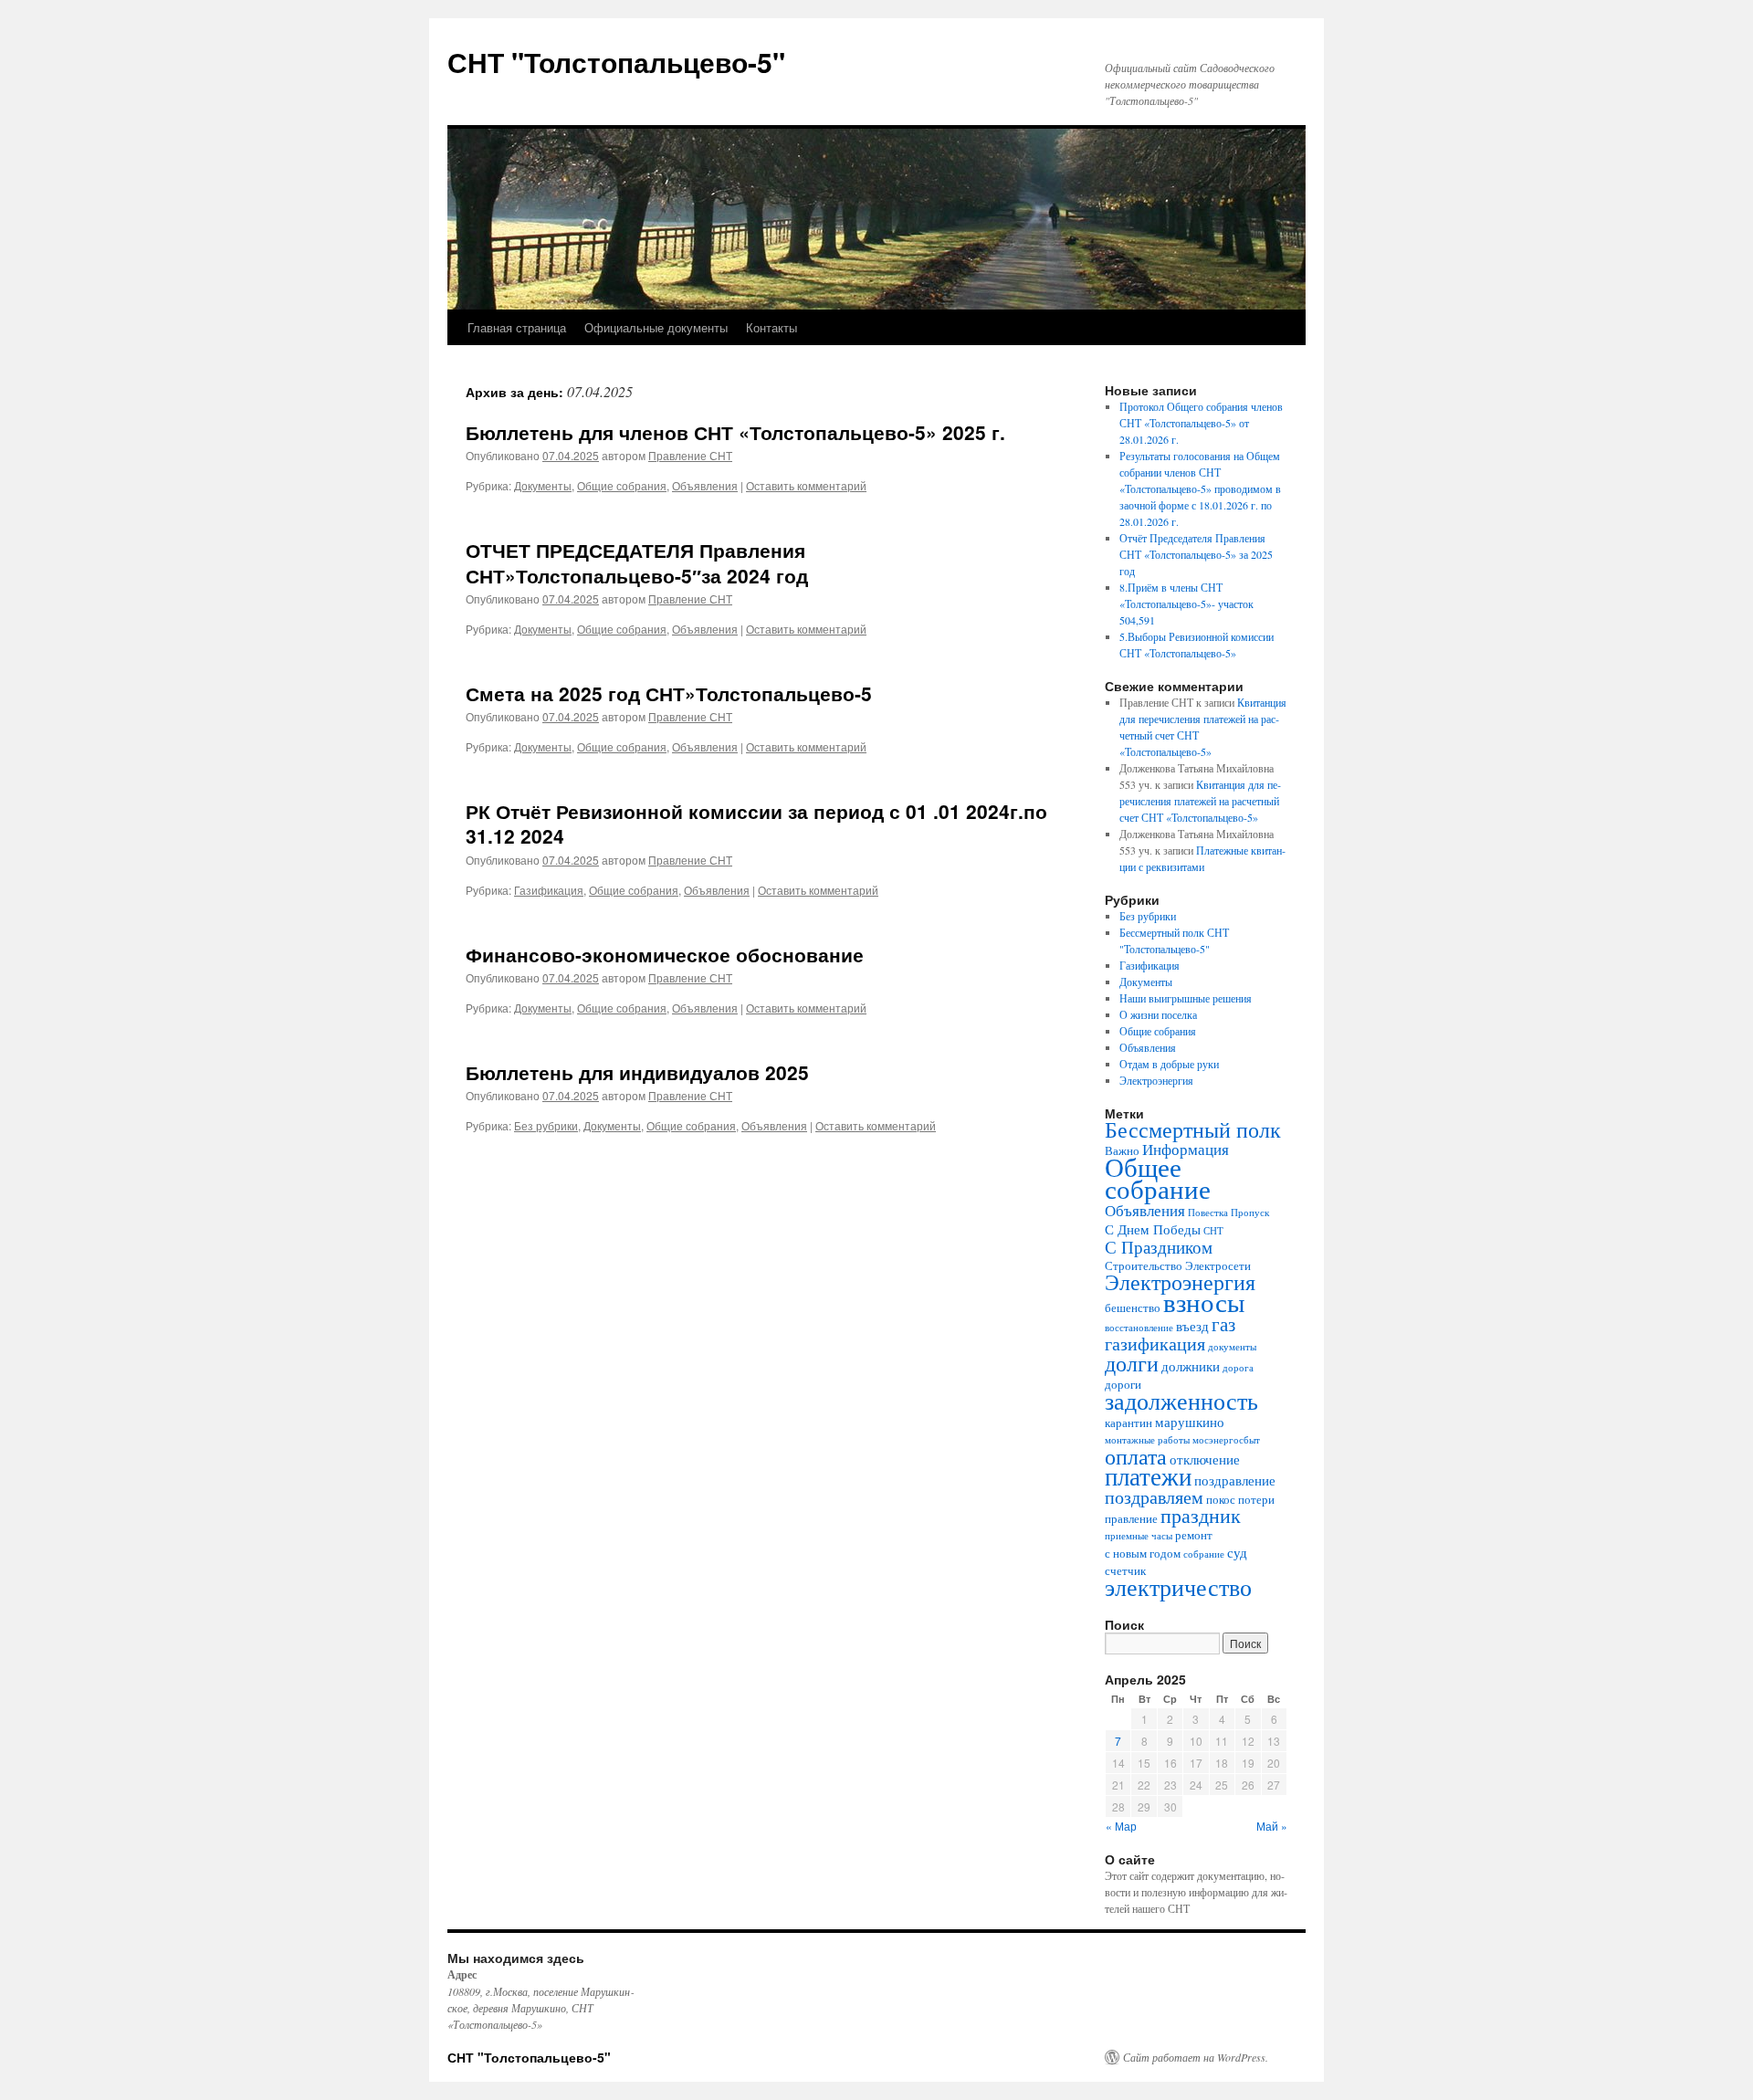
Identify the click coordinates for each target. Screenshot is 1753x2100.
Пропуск (1250, 1213)
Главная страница (517, 327)
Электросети (1218, 1265)
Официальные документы (656, 327)
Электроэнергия (1156, 1080)
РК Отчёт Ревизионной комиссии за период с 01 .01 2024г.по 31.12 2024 (756, 823)
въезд (1192, 1326)
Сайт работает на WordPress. (1196, 2057)
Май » (1272, 1826)
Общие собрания (622, 485)
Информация (1186, 1149)
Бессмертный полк (1193, 1129)
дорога (1238, 1368)
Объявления (705, 485)
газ (1223, 1324)
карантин (1128, 1423)
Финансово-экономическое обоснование (665, 954)
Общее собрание (1158, 1177)
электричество (1178, 1587)
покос (1221, 1499)
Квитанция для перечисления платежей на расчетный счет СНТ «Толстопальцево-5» (1200, 801)
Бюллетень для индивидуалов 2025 (637, 1072)
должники (1191, 1366)
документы (1232, 1347)
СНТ (1213, 1231)
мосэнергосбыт (1226, 1440)
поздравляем (1154, 1497)
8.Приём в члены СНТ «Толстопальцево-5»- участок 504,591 (1186, 604)
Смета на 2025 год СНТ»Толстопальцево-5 (669, 693)
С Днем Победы (1153, 1229)
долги (1132, 1363)
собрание (1204, 1554)
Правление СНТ (690, 455)
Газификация (549, 890)
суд (1237, 1552)
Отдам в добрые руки (1169, 1064)
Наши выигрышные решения (1186, 998)
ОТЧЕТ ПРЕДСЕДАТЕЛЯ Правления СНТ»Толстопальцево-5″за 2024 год (637, 562)
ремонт (1194, 1535)
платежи (1148, 1476)
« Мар (1121, 1826)
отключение (1205, 1459)
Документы (543, 485)
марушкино (1190, 1422)
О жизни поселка (1158, 1014)
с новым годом (1143, 1553)
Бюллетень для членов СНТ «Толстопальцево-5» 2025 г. (735, 432)
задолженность (1181, 1401)
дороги (1123, 1384)
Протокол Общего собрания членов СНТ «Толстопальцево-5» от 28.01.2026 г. (1201, 423)
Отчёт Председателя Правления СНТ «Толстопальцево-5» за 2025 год (1196, 554)
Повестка (1208, 1213)
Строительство (1144, 1265)
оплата (1136, 1456)
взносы (1204, 1302)
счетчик (1125, 1570)
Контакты (772, 327)
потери (1256, 1499)
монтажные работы (1147, 1440)
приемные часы (1139, 1536)
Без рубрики (546, 1125)
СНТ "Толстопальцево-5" (616, 62)
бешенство (1133, 1307)
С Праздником (1159, 1247)
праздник (1201, 1515)
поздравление (1235, 1480)
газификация (1155, 1344)
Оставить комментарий (806, 485)
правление (1131, 1518)
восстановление (1139, 1328)
